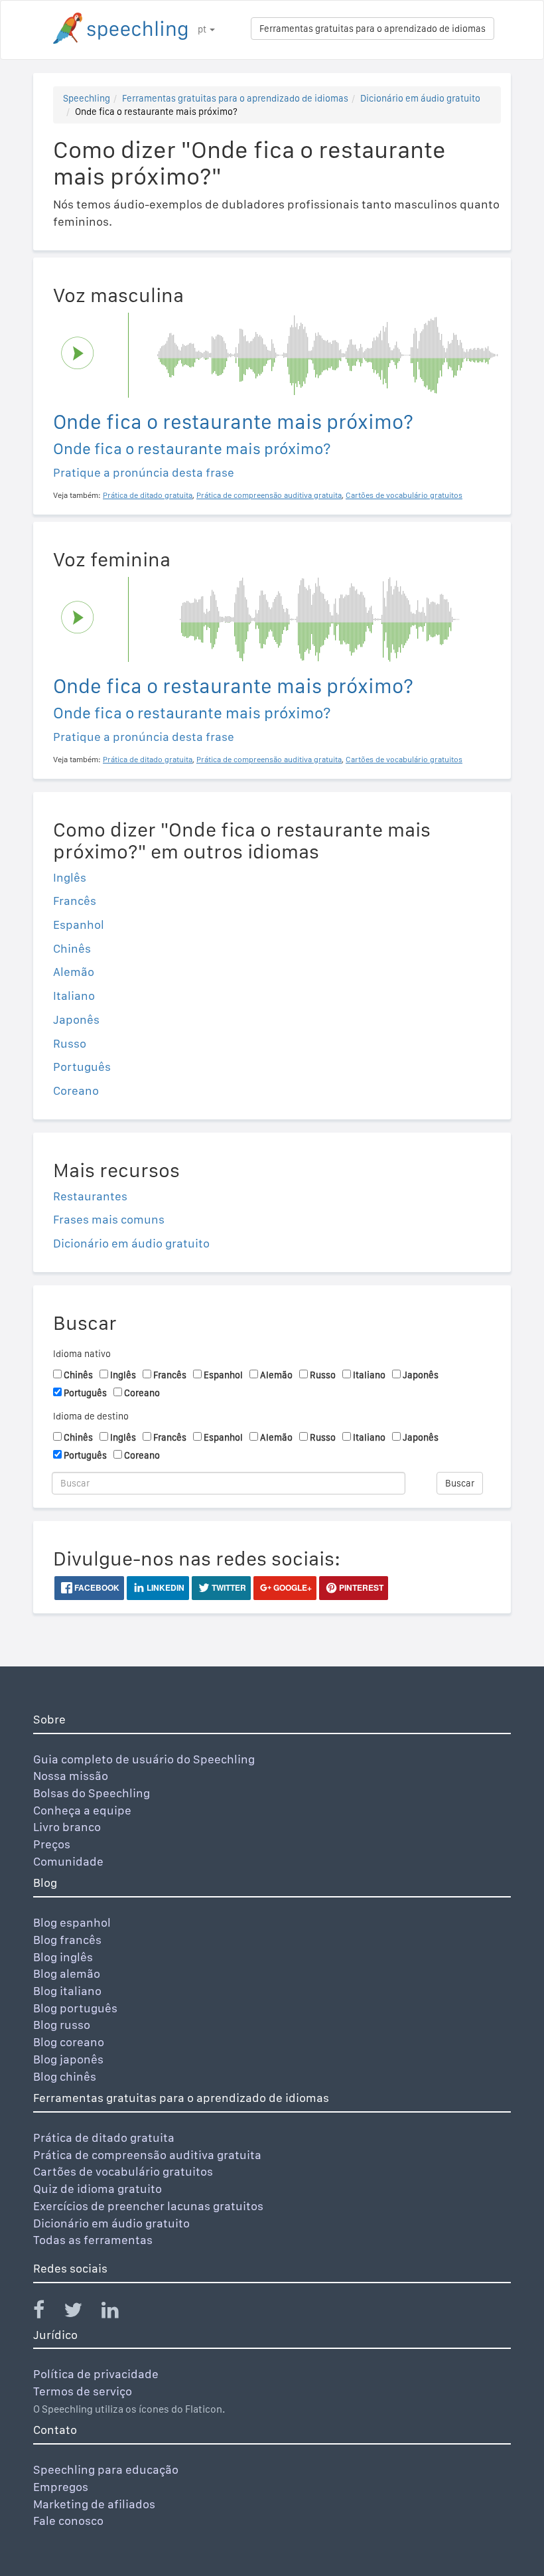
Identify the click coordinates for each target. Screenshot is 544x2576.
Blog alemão (67, 1973)
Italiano (74, 996)
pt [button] (203, 29)
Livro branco (67, 1827)
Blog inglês (63, 1957)
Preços (52, 1844)
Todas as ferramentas (93, 2240)
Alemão (74, 972)
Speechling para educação (106, 2469)
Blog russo (62, 2025)
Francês (75, 901)
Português (82, 1067)
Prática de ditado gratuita (104, 2137)
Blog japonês (68, 2059)
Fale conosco (68, 2521)
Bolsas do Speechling (92, 1793)
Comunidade (68, 1861)
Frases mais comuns (109, 1219)
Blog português (75, 2008)
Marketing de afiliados (94, 2504)
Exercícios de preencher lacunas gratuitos (148, 2206)
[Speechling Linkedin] (118, 2313)
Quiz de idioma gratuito (98, 2189)
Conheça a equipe (82, 1810)
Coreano (76, 1090)
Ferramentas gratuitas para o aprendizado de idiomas (373, 29)
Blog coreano (69, 2042)
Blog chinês (65, 2076)
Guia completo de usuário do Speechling (144, 1759)
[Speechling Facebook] (47, 2313)
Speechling (87, 98)
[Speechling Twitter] (81, 2313)
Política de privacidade (96, 2374)
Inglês (70, 877)
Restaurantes (90, 1196)
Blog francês (67, 1940)
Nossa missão (71, 1776)
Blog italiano (67, 1991)
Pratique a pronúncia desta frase (144, 472)
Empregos (61, 2487)
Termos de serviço (83, 2391)
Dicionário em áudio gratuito (420, 98)
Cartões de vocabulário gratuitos (123, 2171)
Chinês (72, 948)
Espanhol (79, 925)
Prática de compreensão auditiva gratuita (147, 2155)
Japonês (76, 1019)
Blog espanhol (72, 1922)
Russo (70, 1043)
